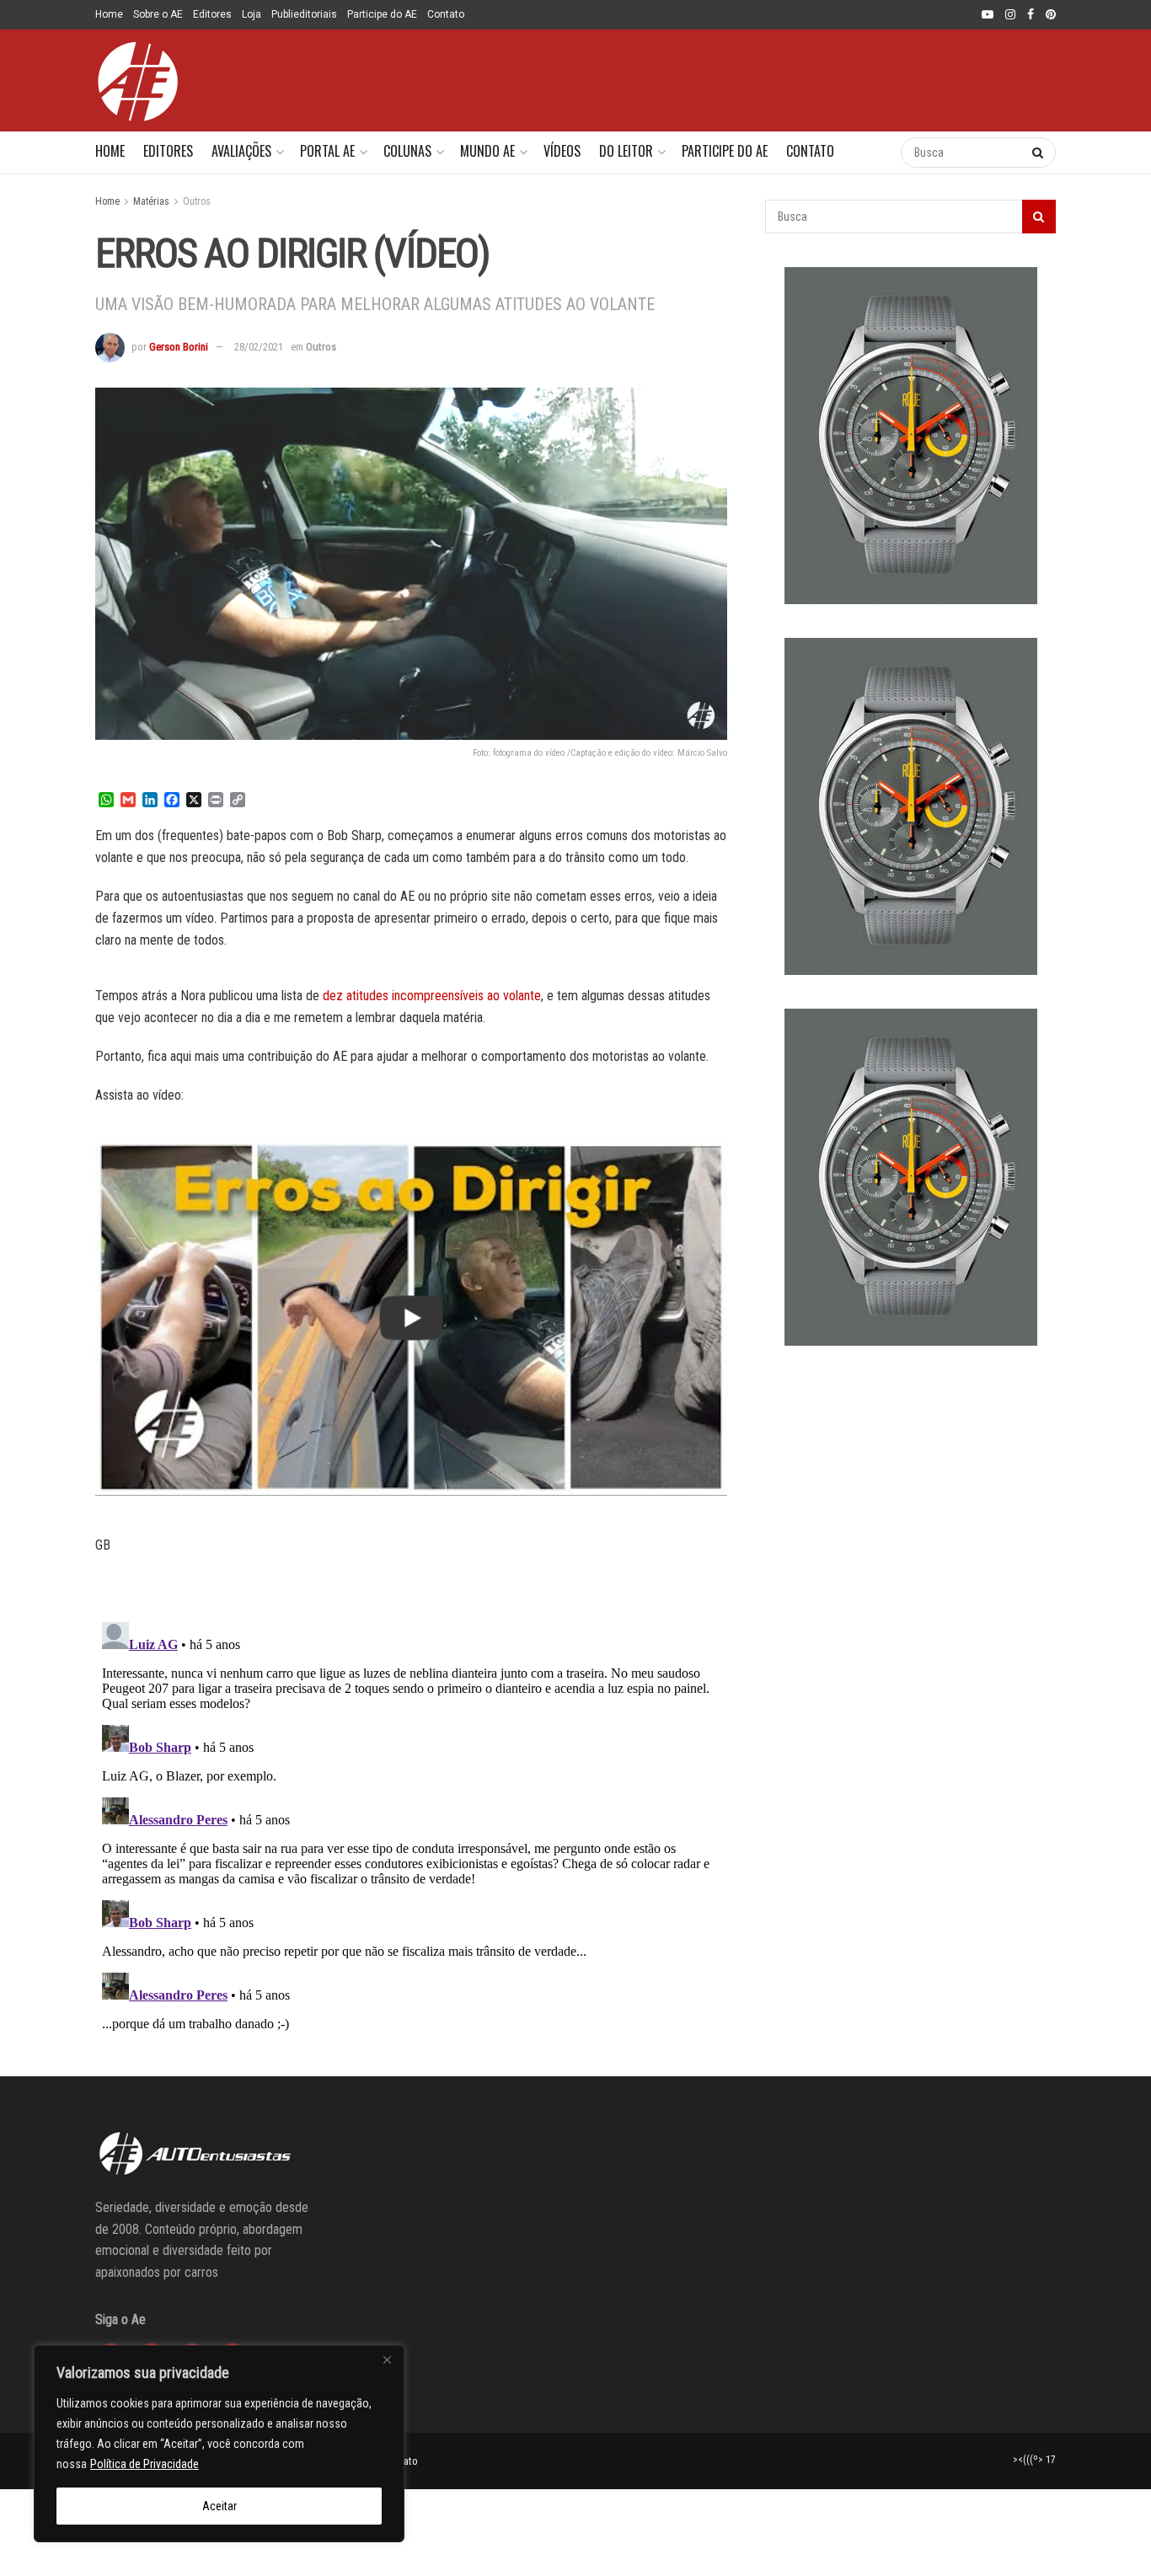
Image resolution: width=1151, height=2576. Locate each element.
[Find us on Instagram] (1010, 15)
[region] (219, 2444)
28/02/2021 (259, 347)
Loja (252, 14)
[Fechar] (387, 2359)
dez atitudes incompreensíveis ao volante (432, 996)
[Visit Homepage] (137, 81)
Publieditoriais (304, 14)
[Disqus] (411, 1826)
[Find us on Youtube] (988, 15)
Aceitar (219, 2506)
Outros (197, 201)
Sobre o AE (158, 14)
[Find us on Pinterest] (1051, 15)
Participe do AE (382, 14)
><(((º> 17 (1034, 2460)
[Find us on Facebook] (1031, 15)
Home (109, 14)
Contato (446, 14)
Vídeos (562, 151)
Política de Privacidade (145, 2464)
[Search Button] (871, 153)
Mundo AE (487, 151)
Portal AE (327, 151)
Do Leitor (626, 151)
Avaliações (241, 151)
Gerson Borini (179, 347)
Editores (212, 14)
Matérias (151, 201)
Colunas (407, 151)
